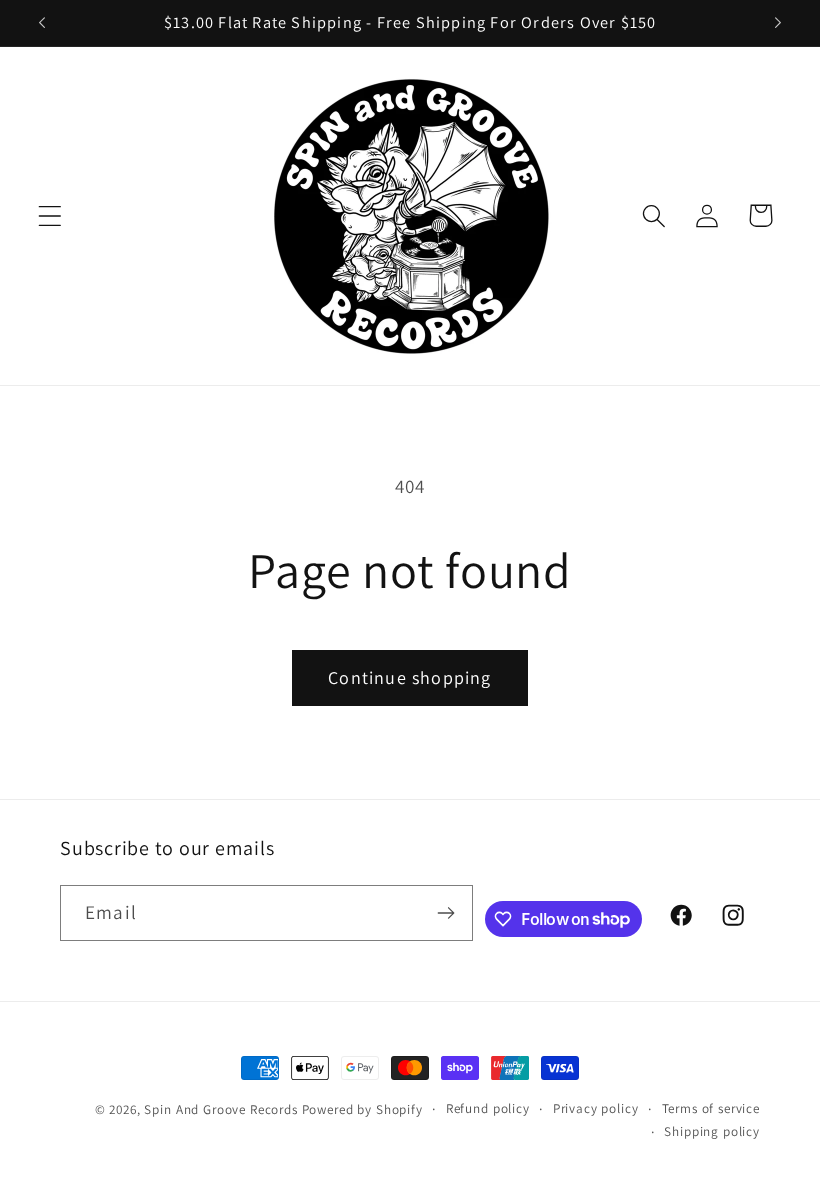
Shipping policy (712, 1131)
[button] (50, 215)
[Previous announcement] (42, 23)
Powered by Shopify (362, 1109)
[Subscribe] (445, 913)
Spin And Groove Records (220, 1109)
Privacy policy (596, 1108)
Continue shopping (409, 677)
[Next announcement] (778, 23)
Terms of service (711, 1108)
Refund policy (488, 1108)
